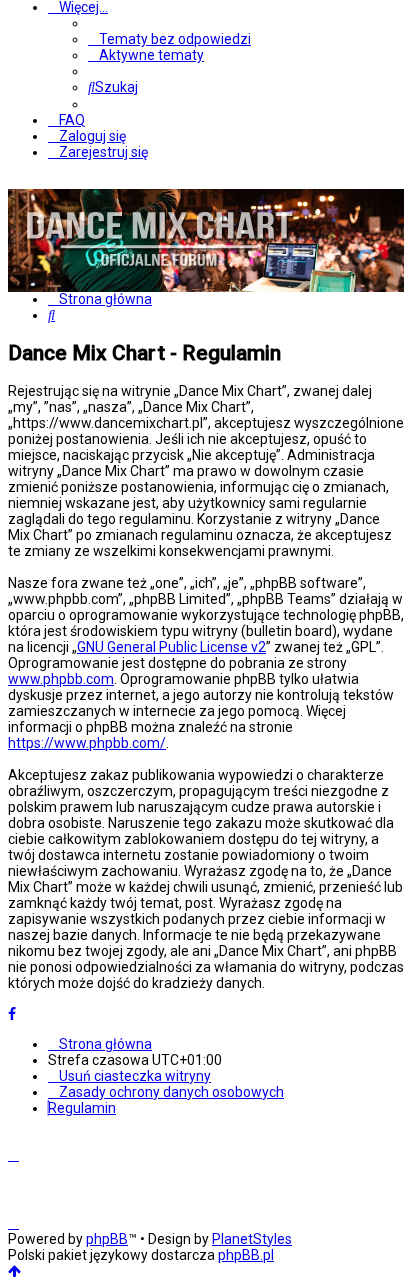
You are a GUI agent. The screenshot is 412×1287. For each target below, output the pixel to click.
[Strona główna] (158, 284)
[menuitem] (169, 39)
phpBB (107, 1239)
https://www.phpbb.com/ (87, 743)
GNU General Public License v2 (171, 647)
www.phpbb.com (61, 679)
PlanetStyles (252, 1239)
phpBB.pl (246, 1255)
